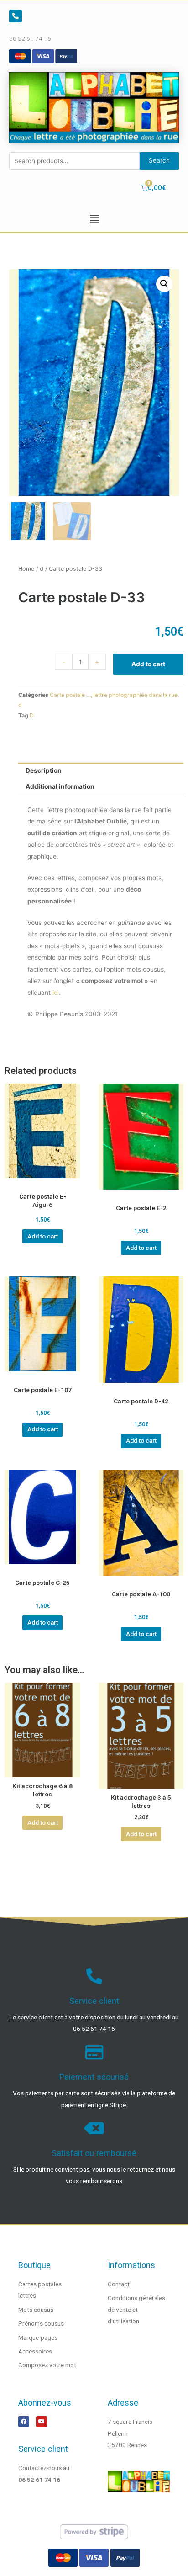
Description (44, 770)
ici (56, 993)
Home (26, 569)
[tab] (101, 771)
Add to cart (148, 664)
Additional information (60, 786)
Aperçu (42, 1181)
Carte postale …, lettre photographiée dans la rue (114, 695)
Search (159, 160)
